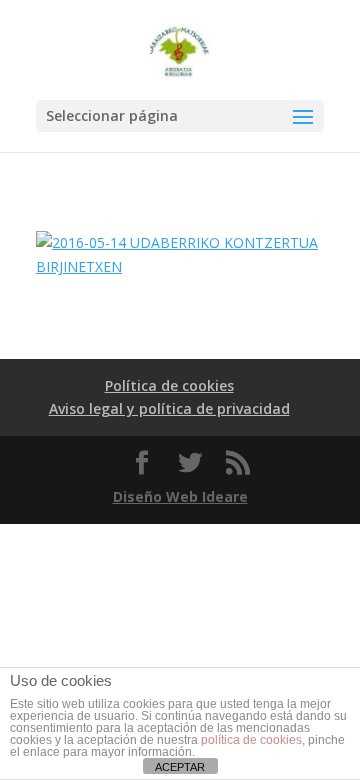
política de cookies (251, 740)
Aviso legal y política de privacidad (169, 408)
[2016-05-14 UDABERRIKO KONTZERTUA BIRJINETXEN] (180, 266)
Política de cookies (169, 385)
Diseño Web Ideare (180, 496)
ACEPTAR (180, 767)
